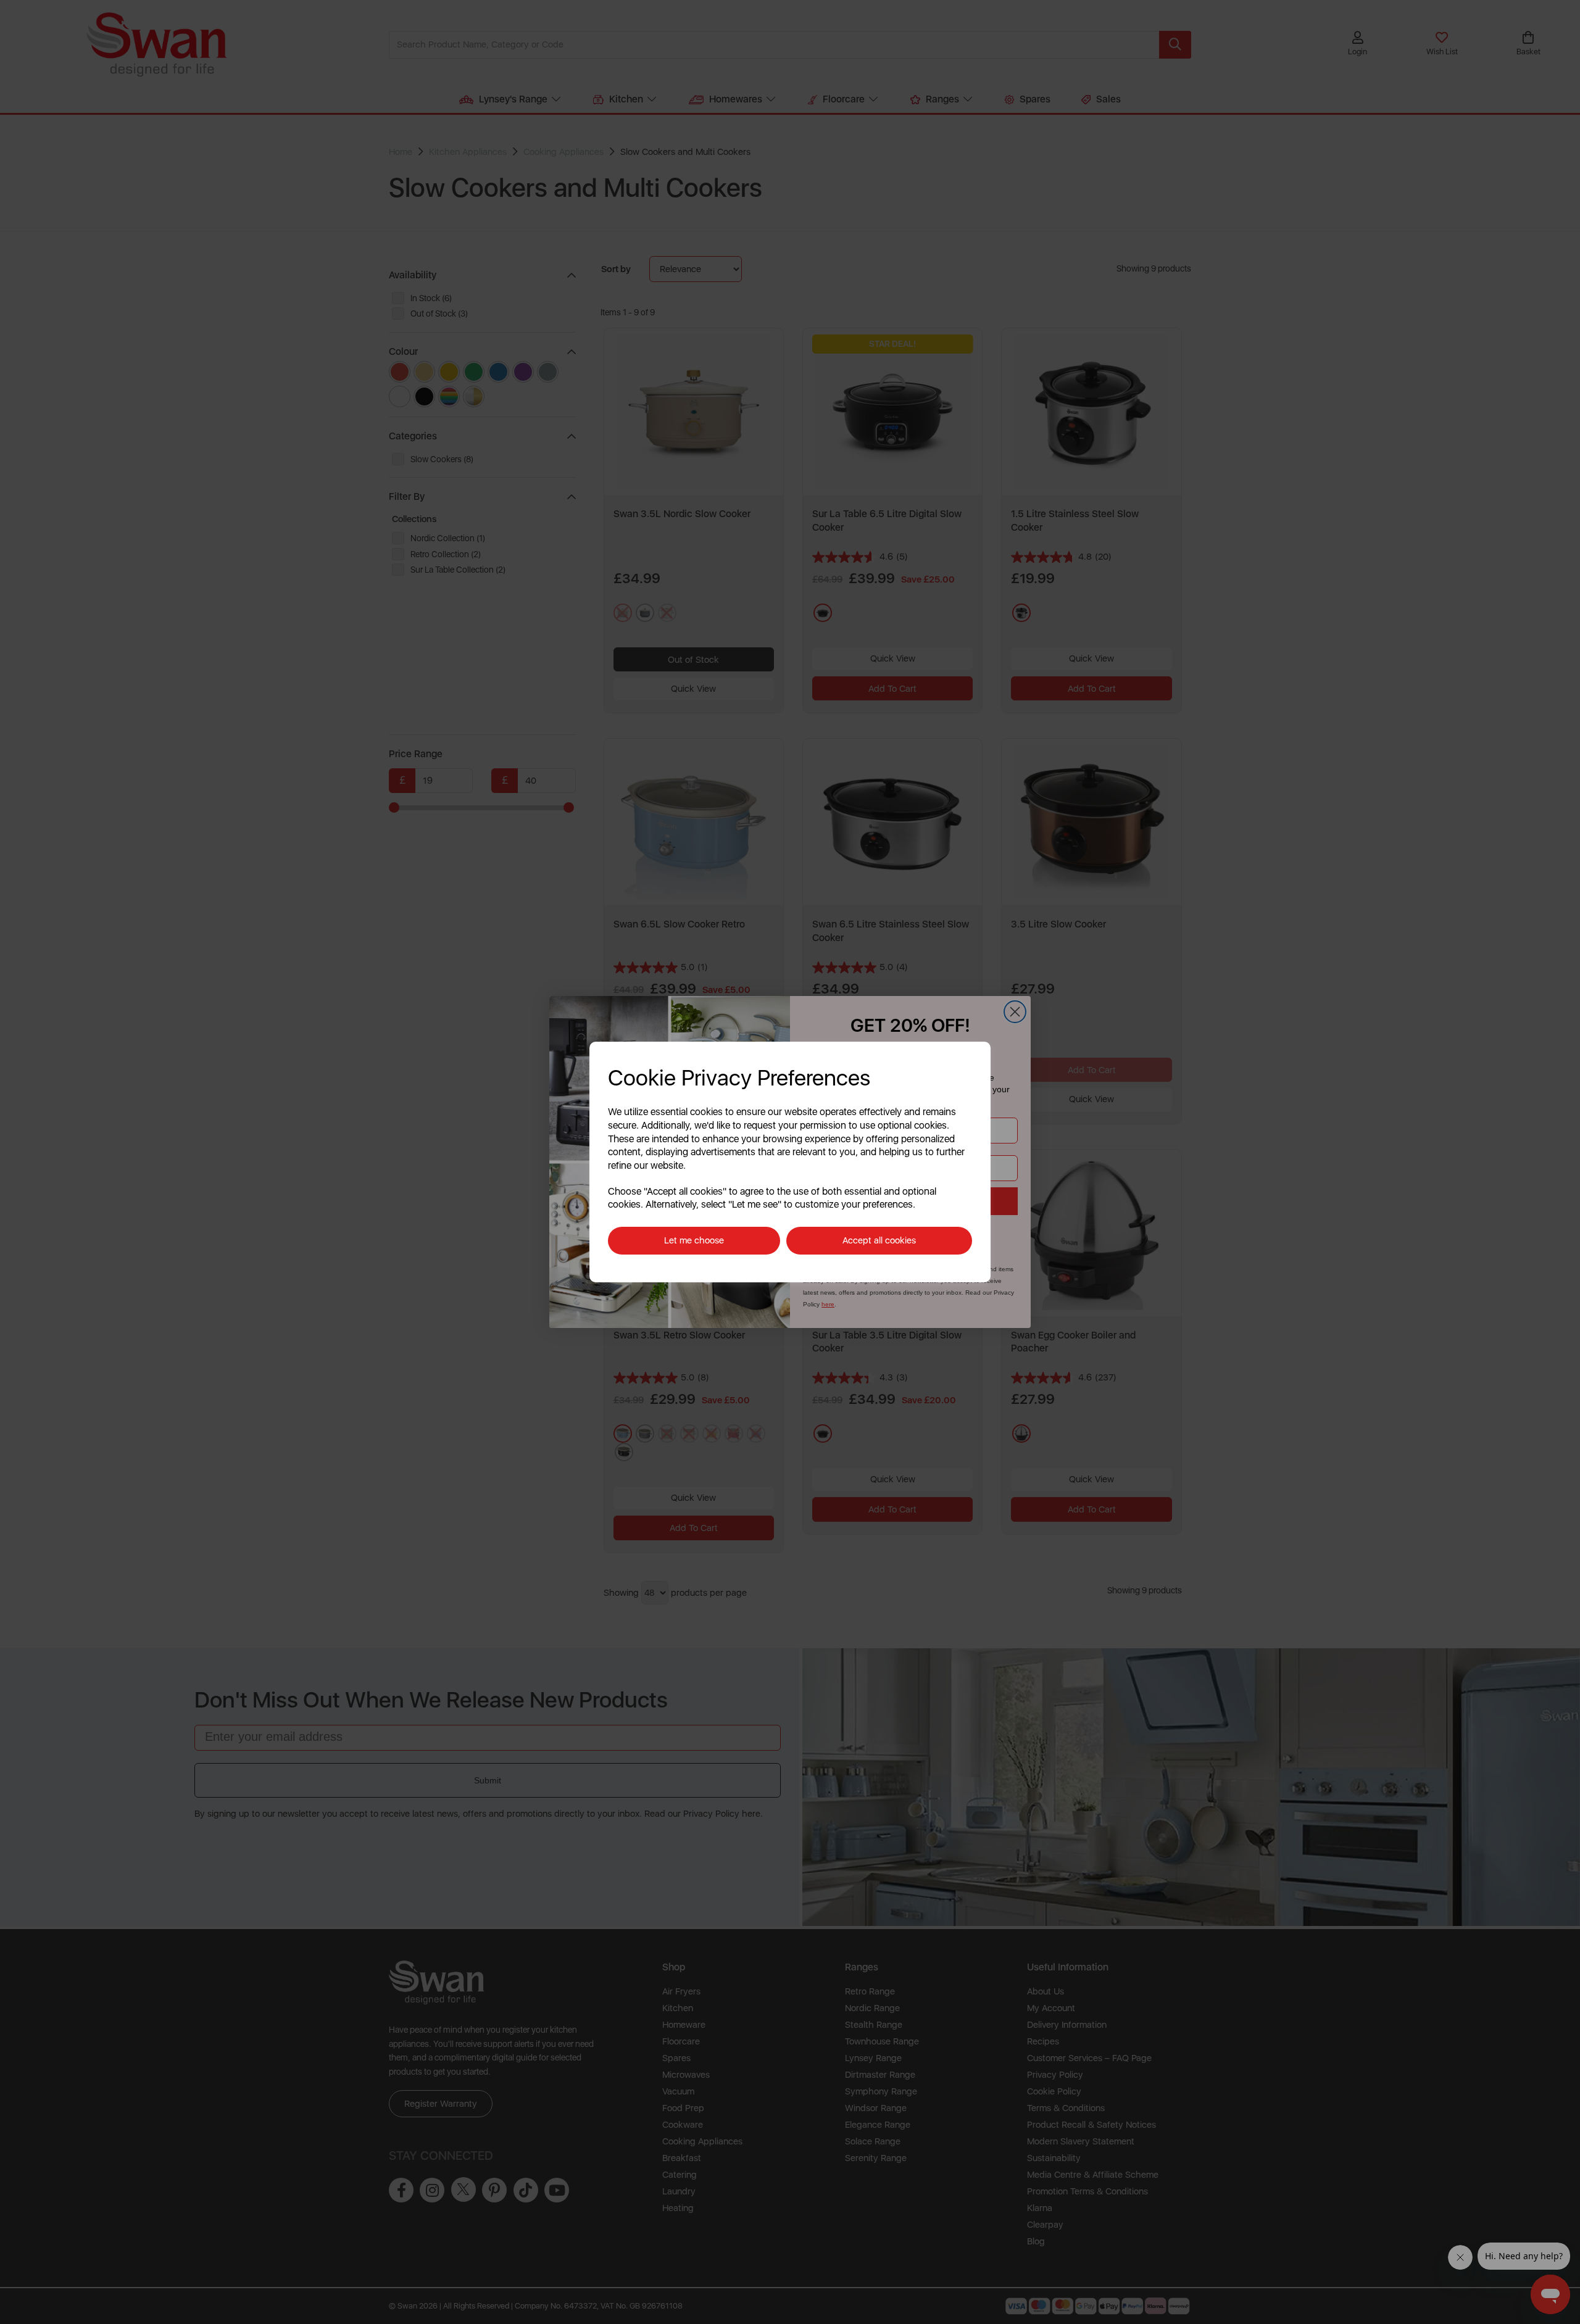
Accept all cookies (879, 1240)
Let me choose (694, 1240)
